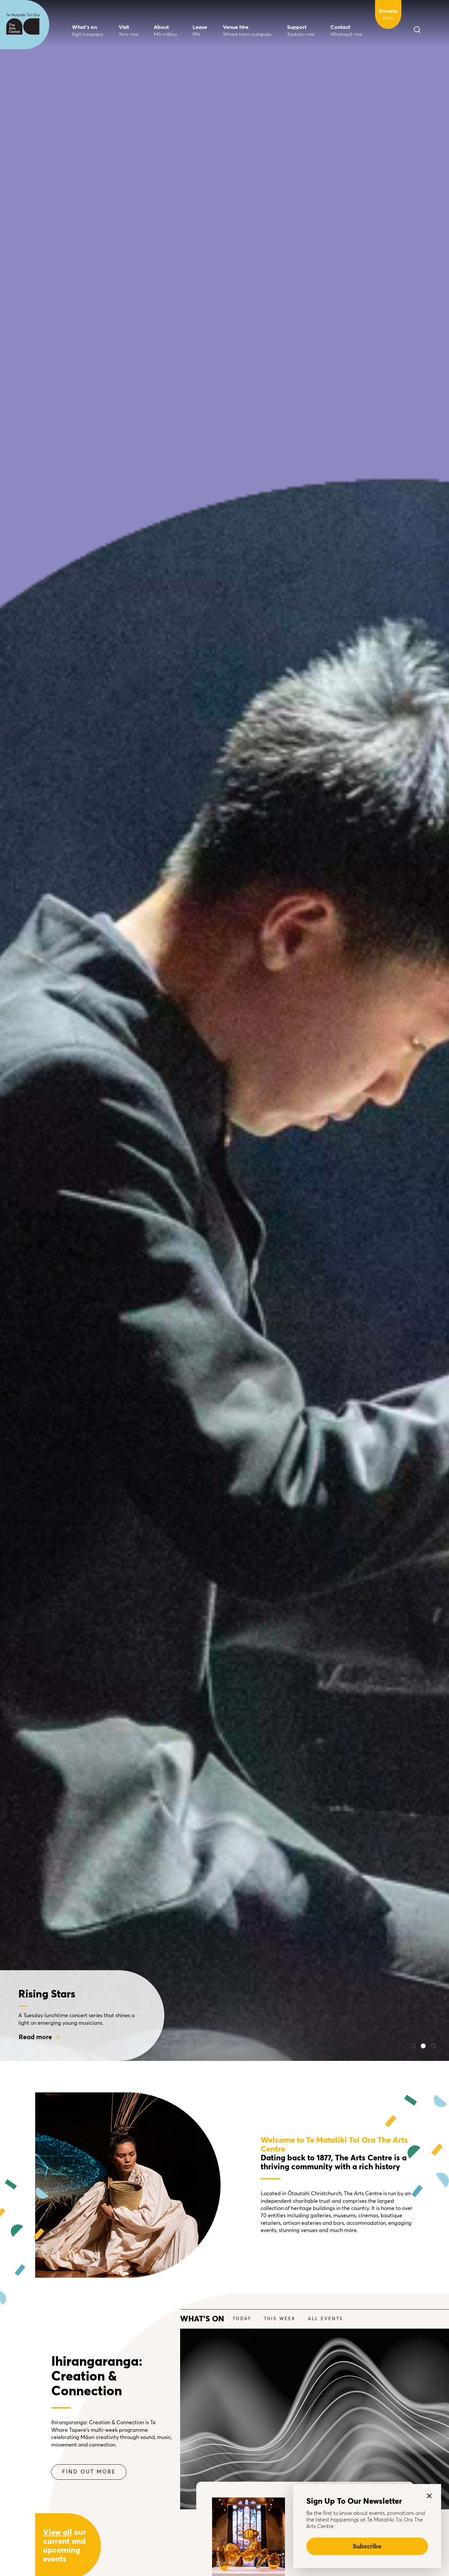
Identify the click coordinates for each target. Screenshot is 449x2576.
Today (242, 2319)
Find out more (89, 2472)
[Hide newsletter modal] (429, 2496)
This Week (280, 2319)
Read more (35, 2037)
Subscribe (367, 2546)
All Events (326, 2319)
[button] (413, 2046)
